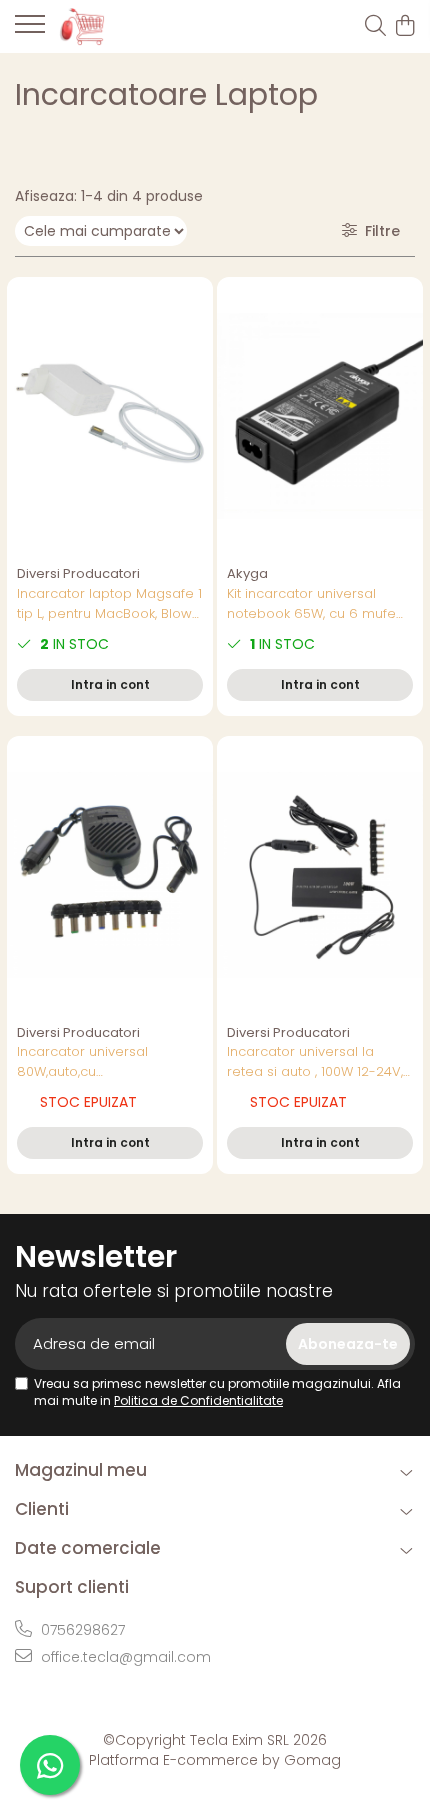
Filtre (378, 231)
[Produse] (30, 30)
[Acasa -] (130, 26)
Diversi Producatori (78, 573)
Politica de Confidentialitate (198, 1400)
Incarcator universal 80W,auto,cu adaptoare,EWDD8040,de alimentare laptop (100, 1062)
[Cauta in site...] (375, 27)
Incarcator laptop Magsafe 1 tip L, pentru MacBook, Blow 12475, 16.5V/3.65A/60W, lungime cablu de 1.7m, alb (109, 604)
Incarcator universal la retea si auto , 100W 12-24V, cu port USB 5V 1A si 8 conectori (315, 1062)
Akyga (247, 573)
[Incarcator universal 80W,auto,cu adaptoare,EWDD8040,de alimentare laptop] (110, 875)
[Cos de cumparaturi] (404, 27)
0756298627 (81, 1630)
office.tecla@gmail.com (124, 1657)
